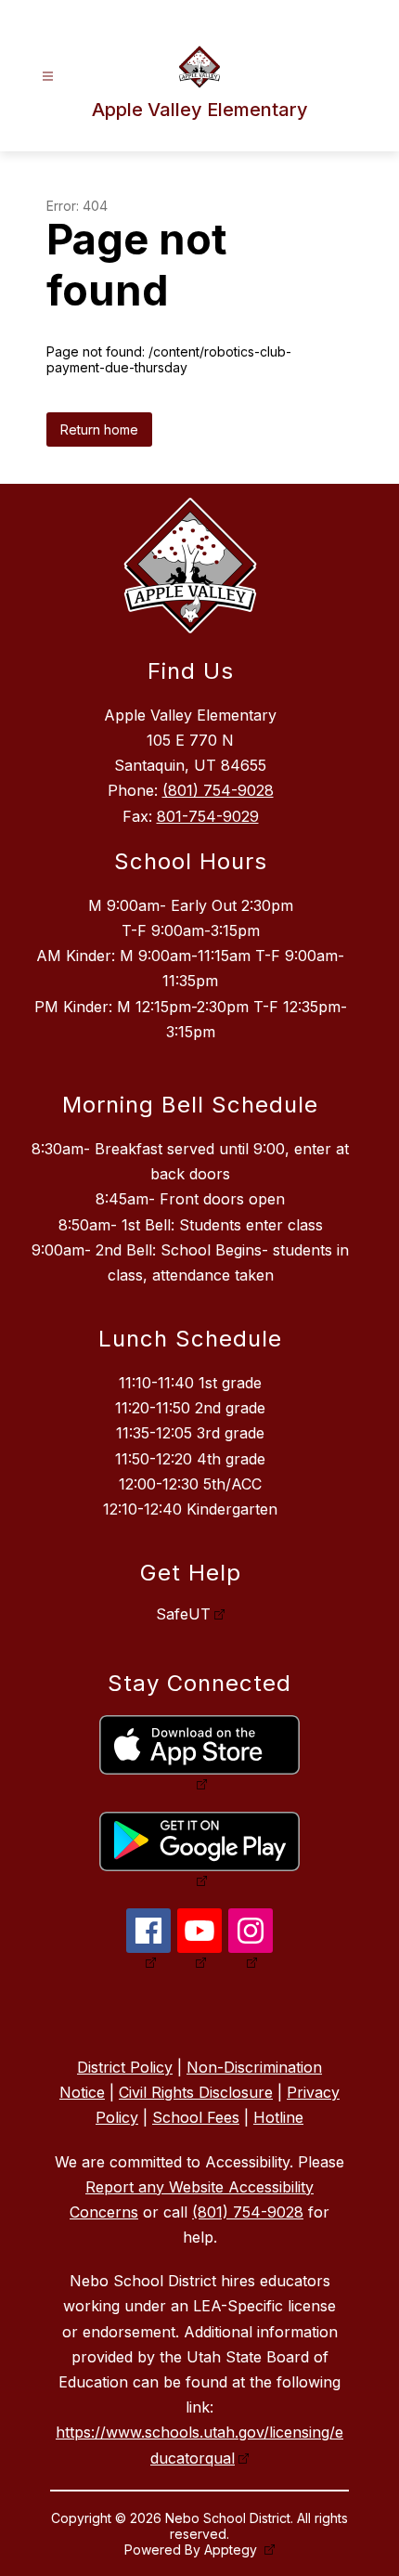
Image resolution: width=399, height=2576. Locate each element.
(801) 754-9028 (218, 790)
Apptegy (232, 2550)
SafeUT (183, 1614)
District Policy (125, 2067)
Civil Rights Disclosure (196, 2092)
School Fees (196, 2117)
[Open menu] (48, 77)
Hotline (278, 2117)
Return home (99, 429)
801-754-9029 (208, 816)
